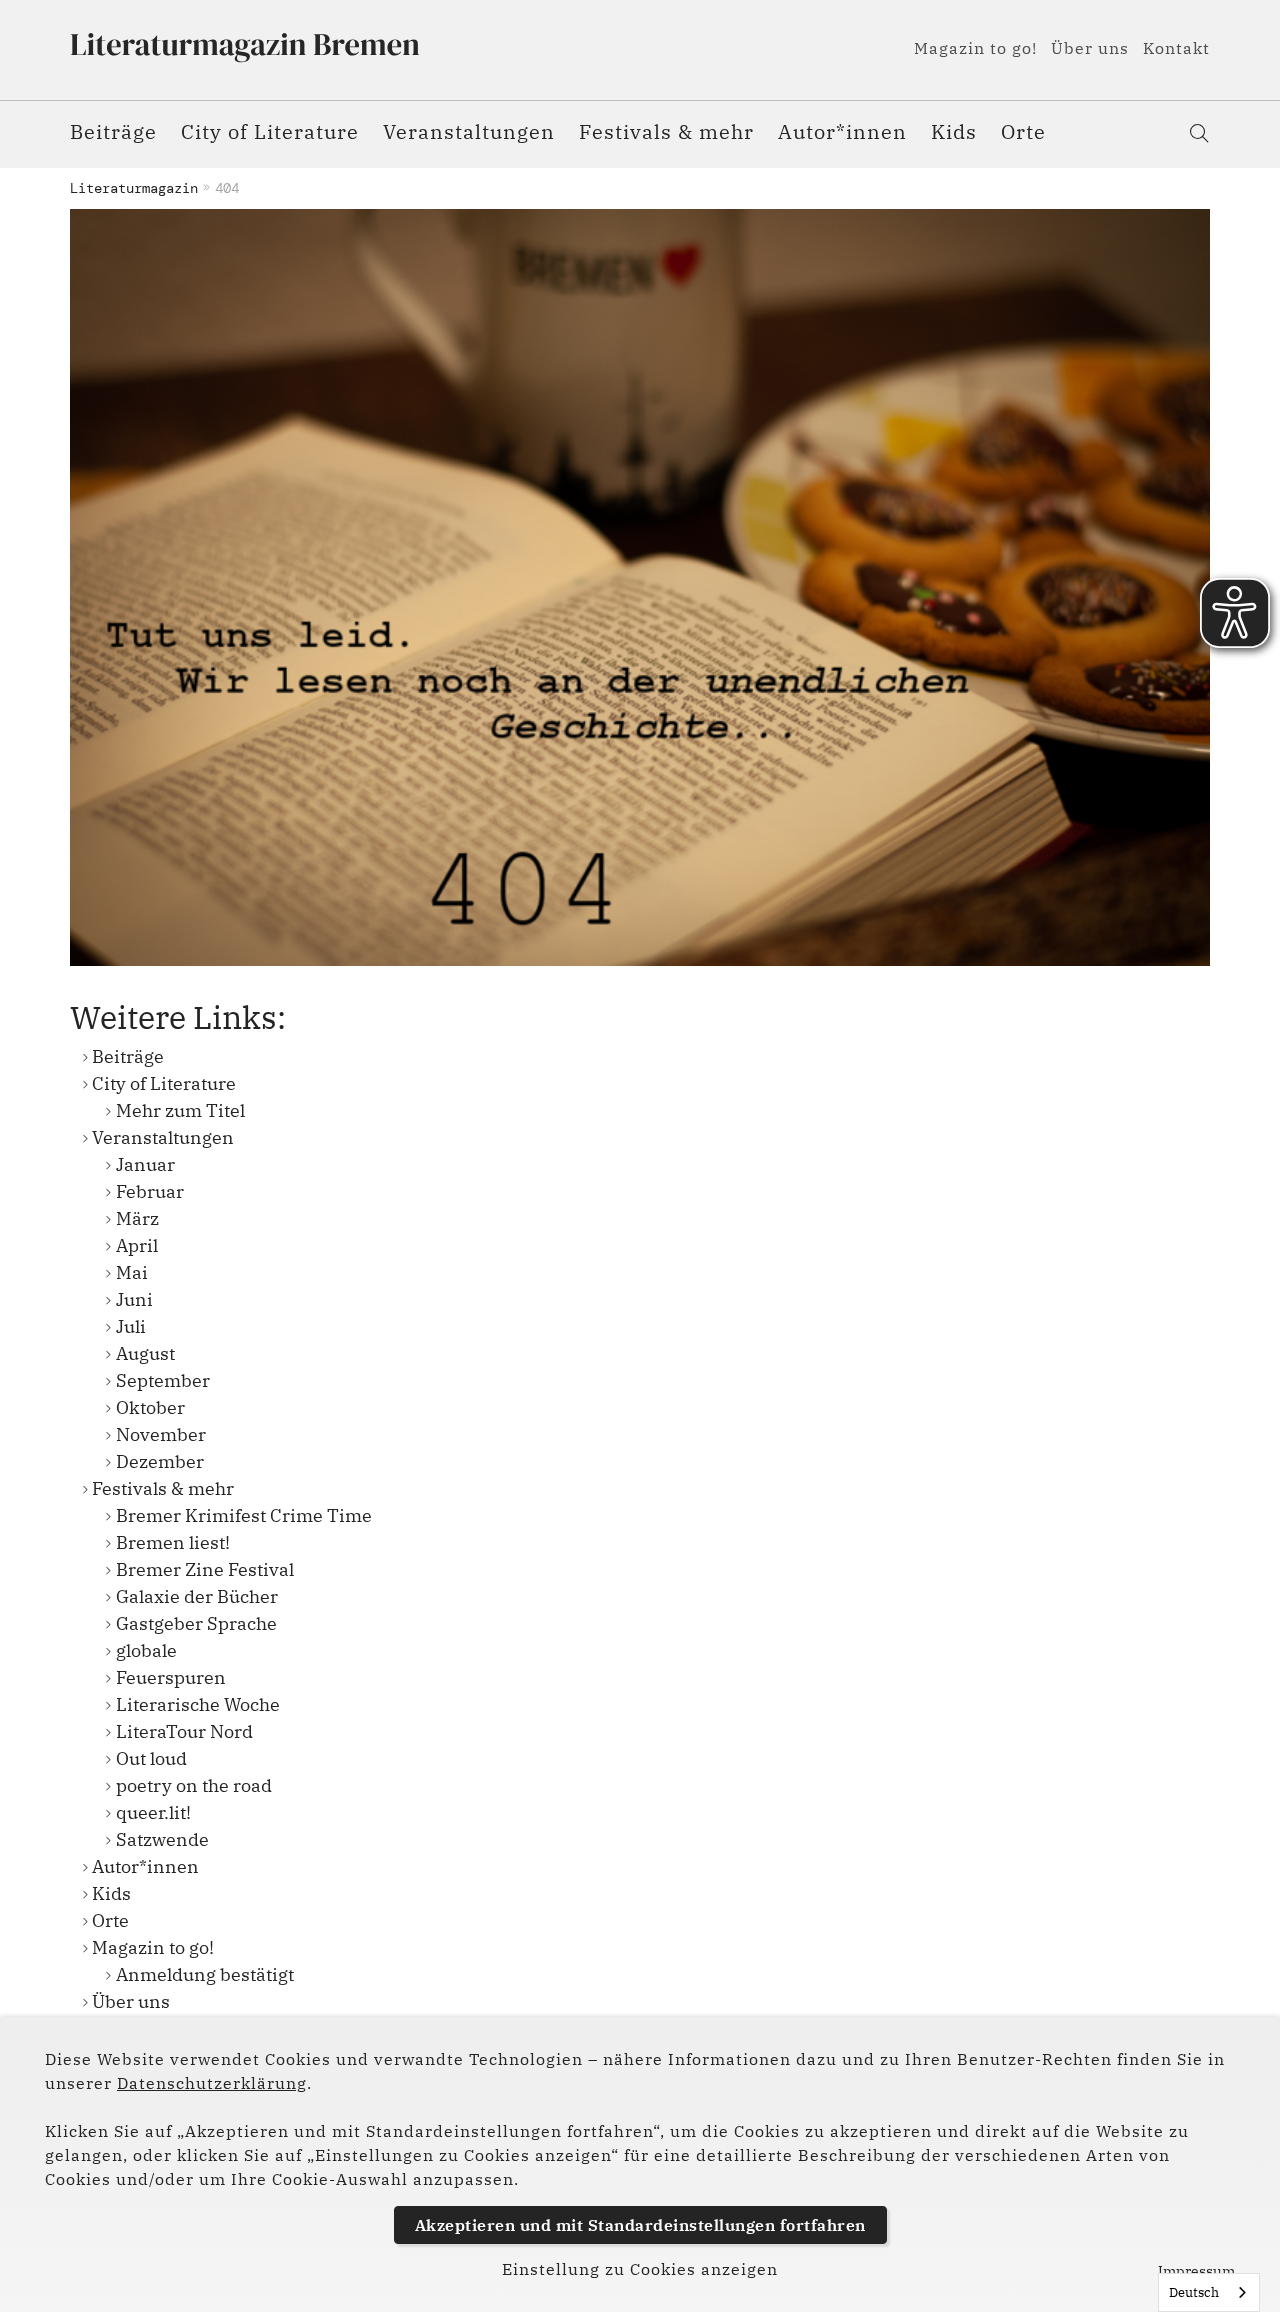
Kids (954, 131)
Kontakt (1176, 48)
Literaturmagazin (134, 188)
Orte (1023, 131)
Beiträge (113, 131)
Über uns (1090, 48)
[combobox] (1209, 2292)
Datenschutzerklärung (212, 2083)
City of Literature (270, 131)
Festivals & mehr (666, 131)
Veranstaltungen (469, 131)
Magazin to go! (975, 48)
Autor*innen (842, 131)
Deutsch (1194, 2292)
